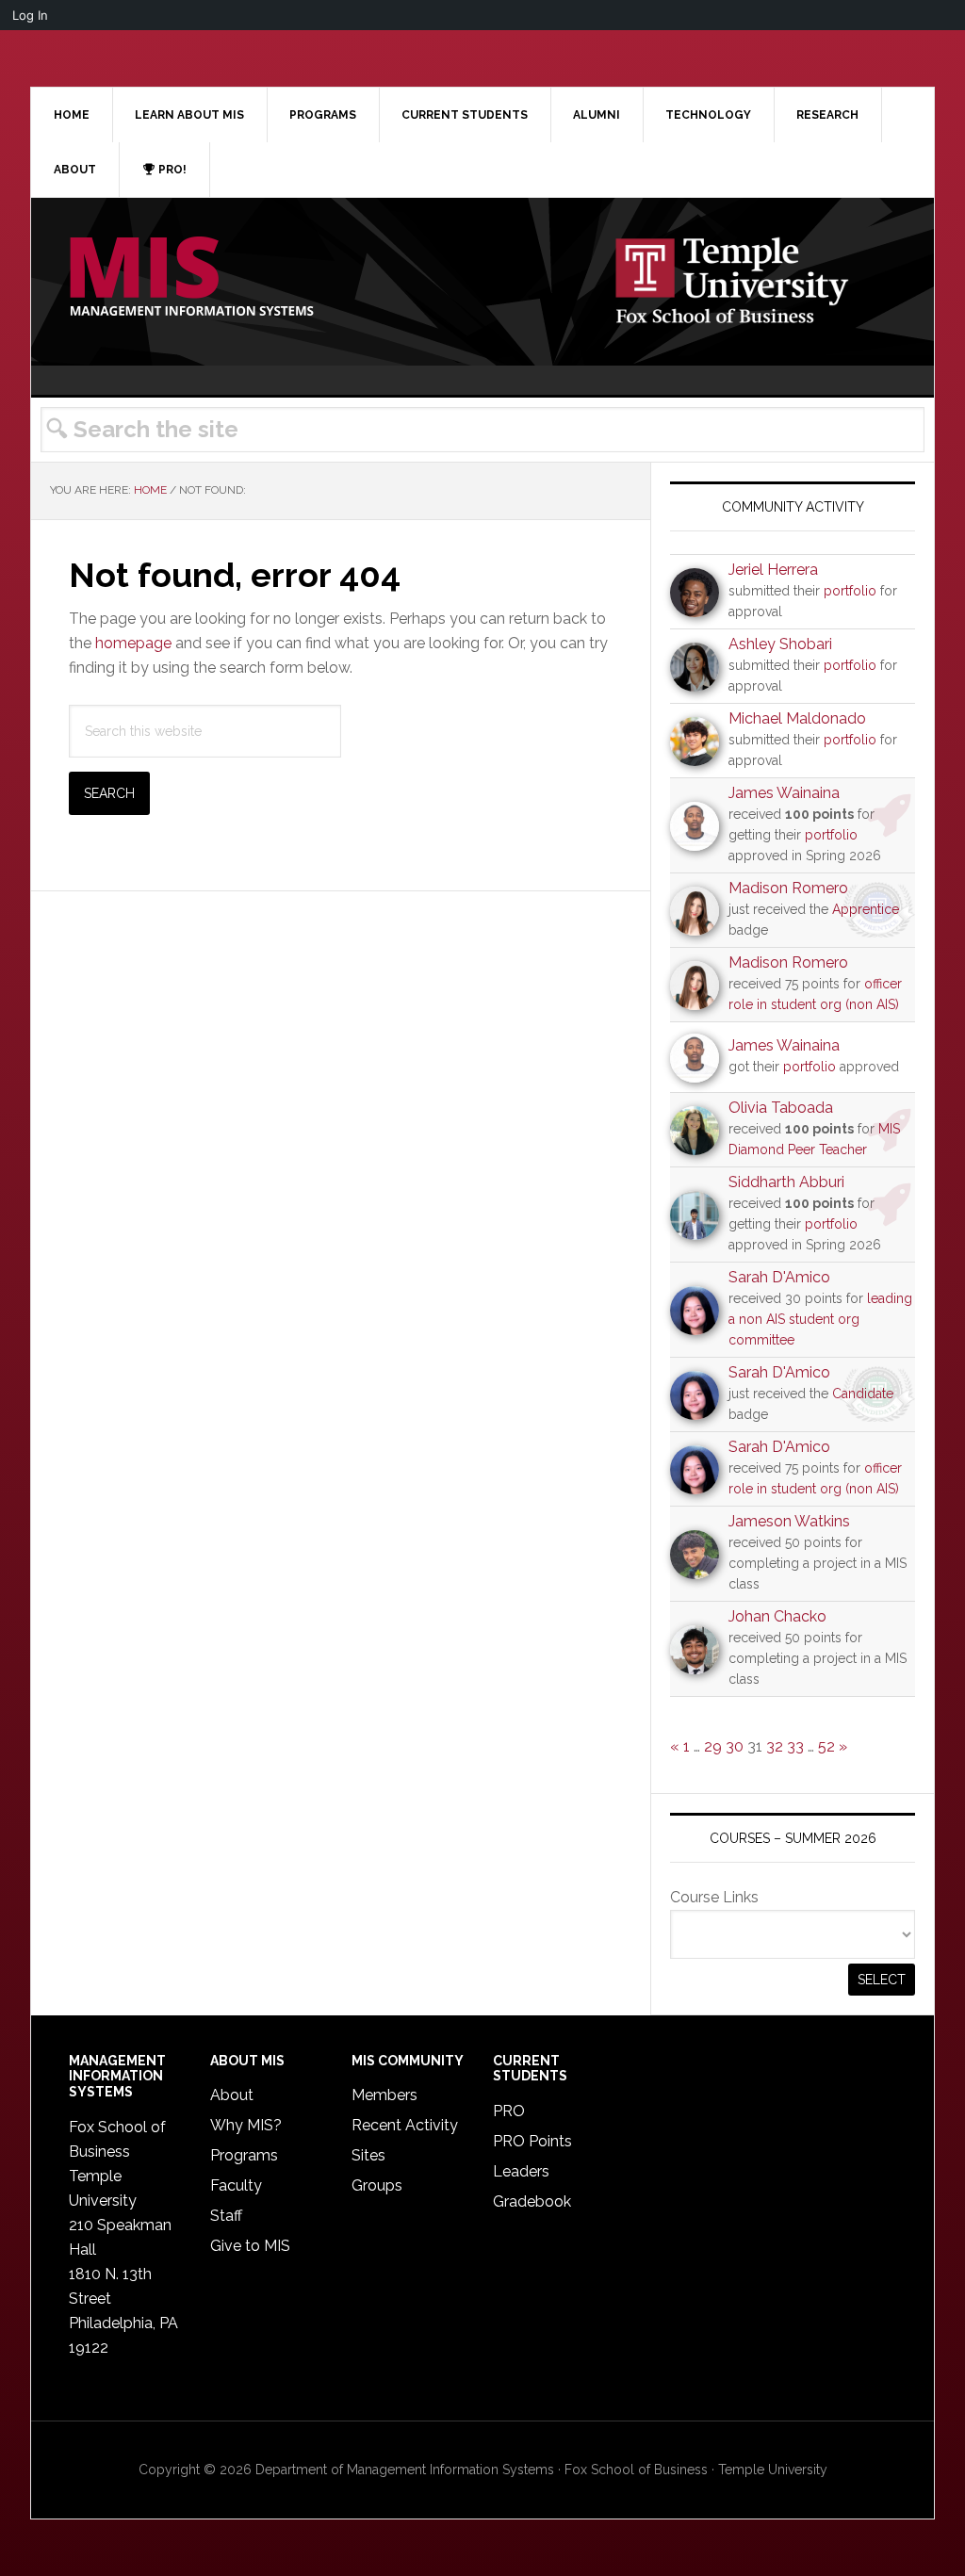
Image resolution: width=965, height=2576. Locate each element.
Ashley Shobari (780, 644)
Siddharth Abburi (786, 1182)
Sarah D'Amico (779, 1277)
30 (735, 1746)
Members (384, 2095)
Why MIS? (246, 2125)
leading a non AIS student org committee (820, 1319)
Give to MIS (250, 2246)
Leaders (521, 2171)
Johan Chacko (777, 1616)
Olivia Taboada (781, 1108)
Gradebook (532, 2201)
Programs (244, 2155)
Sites (368, 2155)
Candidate (863, 1394)
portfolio (850, 591)
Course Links (714, 1897)
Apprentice (866, 909)
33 (795, 1746)
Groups (377, 2185)
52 (826, 1746)
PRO (509, 2111)
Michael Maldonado (797, 718)
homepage (133, 643)
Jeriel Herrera (773, 570)
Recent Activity (405, 2125)
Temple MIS (191, 278)
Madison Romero (788, 888)
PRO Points (532, 2141)
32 (775, 1746)
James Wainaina (784, 793)
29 (713, 1746)
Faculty (236, 2185)
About (232, 2095)
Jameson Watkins (789, 1521)
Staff (226, 2216)
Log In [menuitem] (30, 15)
